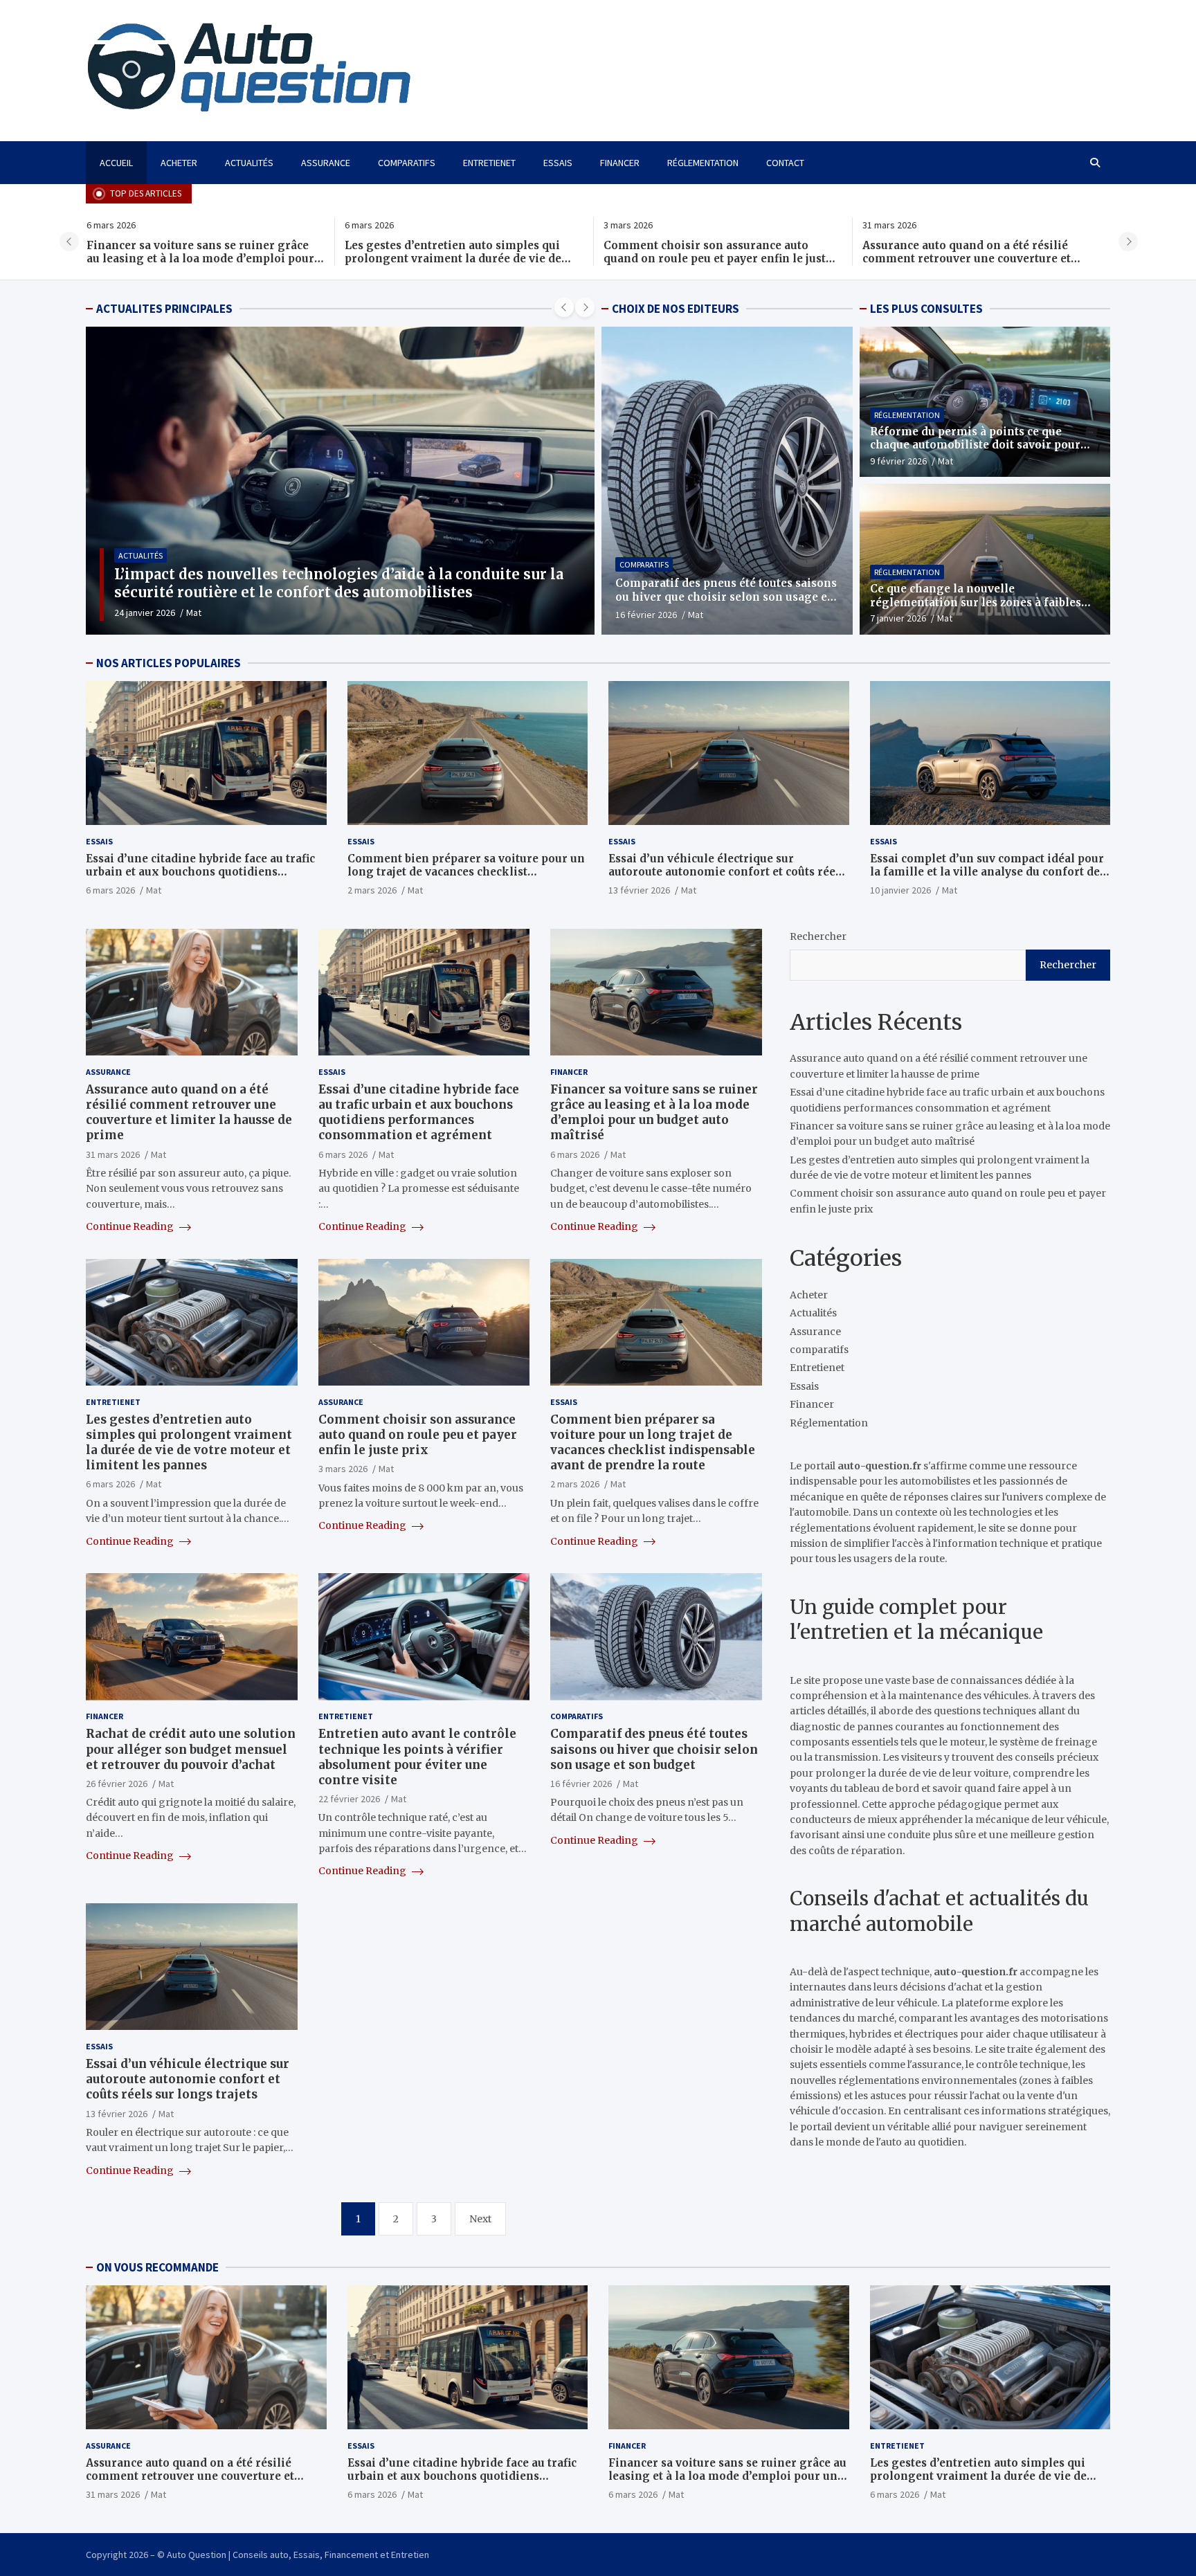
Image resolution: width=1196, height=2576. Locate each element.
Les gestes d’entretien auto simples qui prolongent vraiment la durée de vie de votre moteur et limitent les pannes (194, 259)
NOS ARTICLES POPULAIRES (169, 663)
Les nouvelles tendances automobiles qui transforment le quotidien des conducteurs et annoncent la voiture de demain (336, 583)
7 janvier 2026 (898, 618)
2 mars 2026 (372, 890)
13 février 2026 (639, 890)
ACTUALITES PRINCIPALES (164, 309)
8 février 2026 (143, 613)
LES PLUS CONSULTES (926, 309)
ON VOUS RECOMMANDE (157, 2267)
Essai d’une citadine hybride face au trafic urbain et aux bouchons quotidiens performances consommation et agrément (980, 259)
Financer (620, 163)
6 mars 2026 (110, 890)
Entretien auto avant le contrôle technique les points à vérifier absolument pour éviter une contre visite (417, 1757)
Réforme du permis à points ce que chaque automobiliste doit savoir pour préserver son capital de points (975, 445)
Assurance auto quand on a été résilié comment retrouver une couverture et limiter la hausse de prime (708, 259)
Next (480, 2219)
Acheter (179, 163)
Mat (190, 613)
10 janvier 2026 (900, 890)
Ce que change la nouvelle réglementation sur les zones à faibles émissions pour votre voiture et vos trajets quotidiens (976, 609)
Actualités (249, 163)
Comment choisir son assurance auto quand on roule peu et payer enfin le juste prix (459, 259)
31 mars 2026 (113, 1154)
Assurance (326, 163)
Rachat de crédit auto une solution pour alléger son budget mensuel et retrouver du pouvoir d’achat (191, 1750)
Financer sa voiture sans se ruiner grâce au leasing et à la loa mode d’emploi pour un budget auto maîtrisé (654, 1112)
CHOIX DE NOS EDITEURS (676, 309)
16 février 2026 (646, 615)
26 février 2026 (117, 1784)
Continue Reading (131, 1226)
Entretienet (489, 163)
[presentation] (69, 242)
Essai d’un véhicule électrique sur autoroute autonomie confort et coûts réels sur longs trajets (727, 872)
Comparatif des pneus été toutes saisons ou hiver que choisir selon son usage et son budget (726, 597)
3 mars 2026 (343, 1469)
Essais (558, 163)
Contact (785, 163)
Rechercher (818, 936)
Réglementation (703, 163)
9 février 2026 (898, 461)
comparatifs (407, 163)
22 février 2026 (349, 1799)
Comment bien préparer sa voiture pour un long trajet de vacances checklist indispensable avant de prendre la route (466, 872)
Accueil (116, 163)
